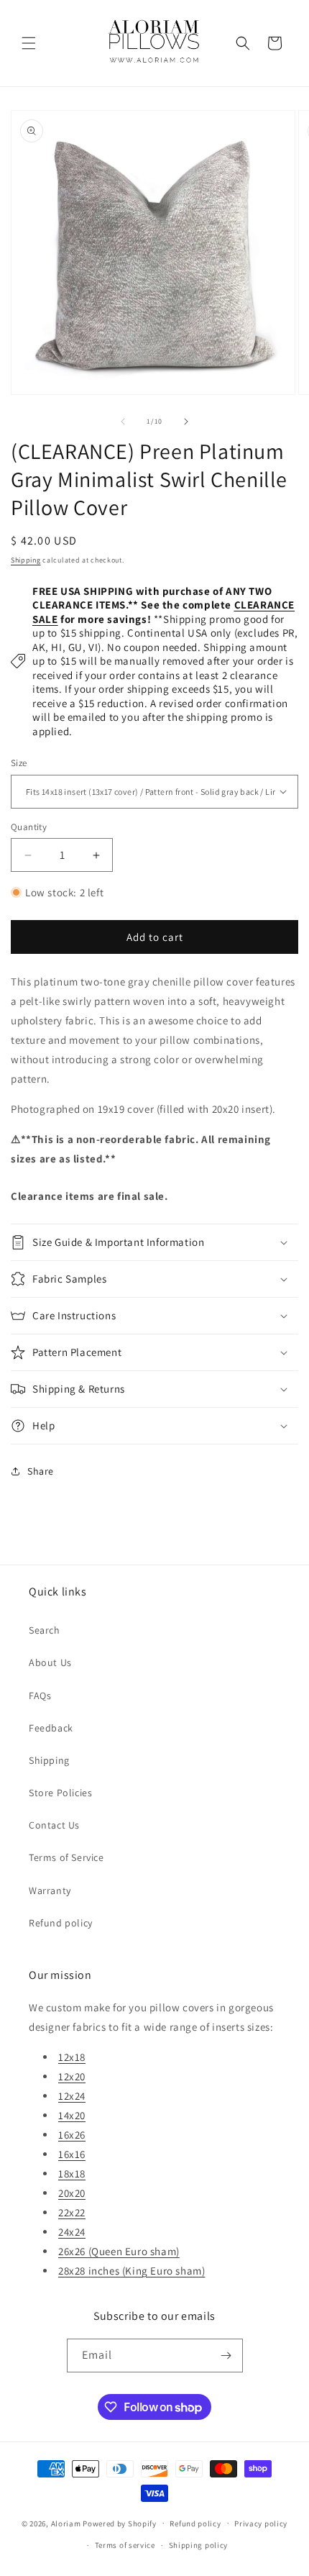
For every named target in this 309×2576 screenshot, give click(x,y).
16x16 (72, 2154)
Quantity (29, 827)
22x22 (72, 2212)
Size (19, 763)
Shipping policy (199, 2545)
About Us (50, 1662)
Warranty (50, 1890)
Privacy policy (261, 2523)
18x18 (72, 2174)
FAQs (40, 1696)
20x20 (72, 2193)
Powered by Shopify (120, 2523)
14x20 (72, 2115)
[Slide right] (186, 422)
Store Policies (60, 1793)
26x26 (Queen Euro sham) (119, 2251)
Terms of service (125, 2545)
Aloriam (66, 2523)
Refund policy (61, 1923)
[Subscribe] (226, 2356)
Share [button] (41, 1471)
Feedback (51, 1728)
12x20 (72, 2076)
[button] (29, 43)
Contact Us (54, 1825)
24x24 (72, 2232)
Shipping (26, 560)
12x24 (72, 2096)
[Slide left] (123, 422)
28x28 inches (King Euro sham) (132, 2271)
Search (45, 1630)
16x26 (72, 2135)
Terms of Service (66, 1857)
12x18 (72, 2057)
